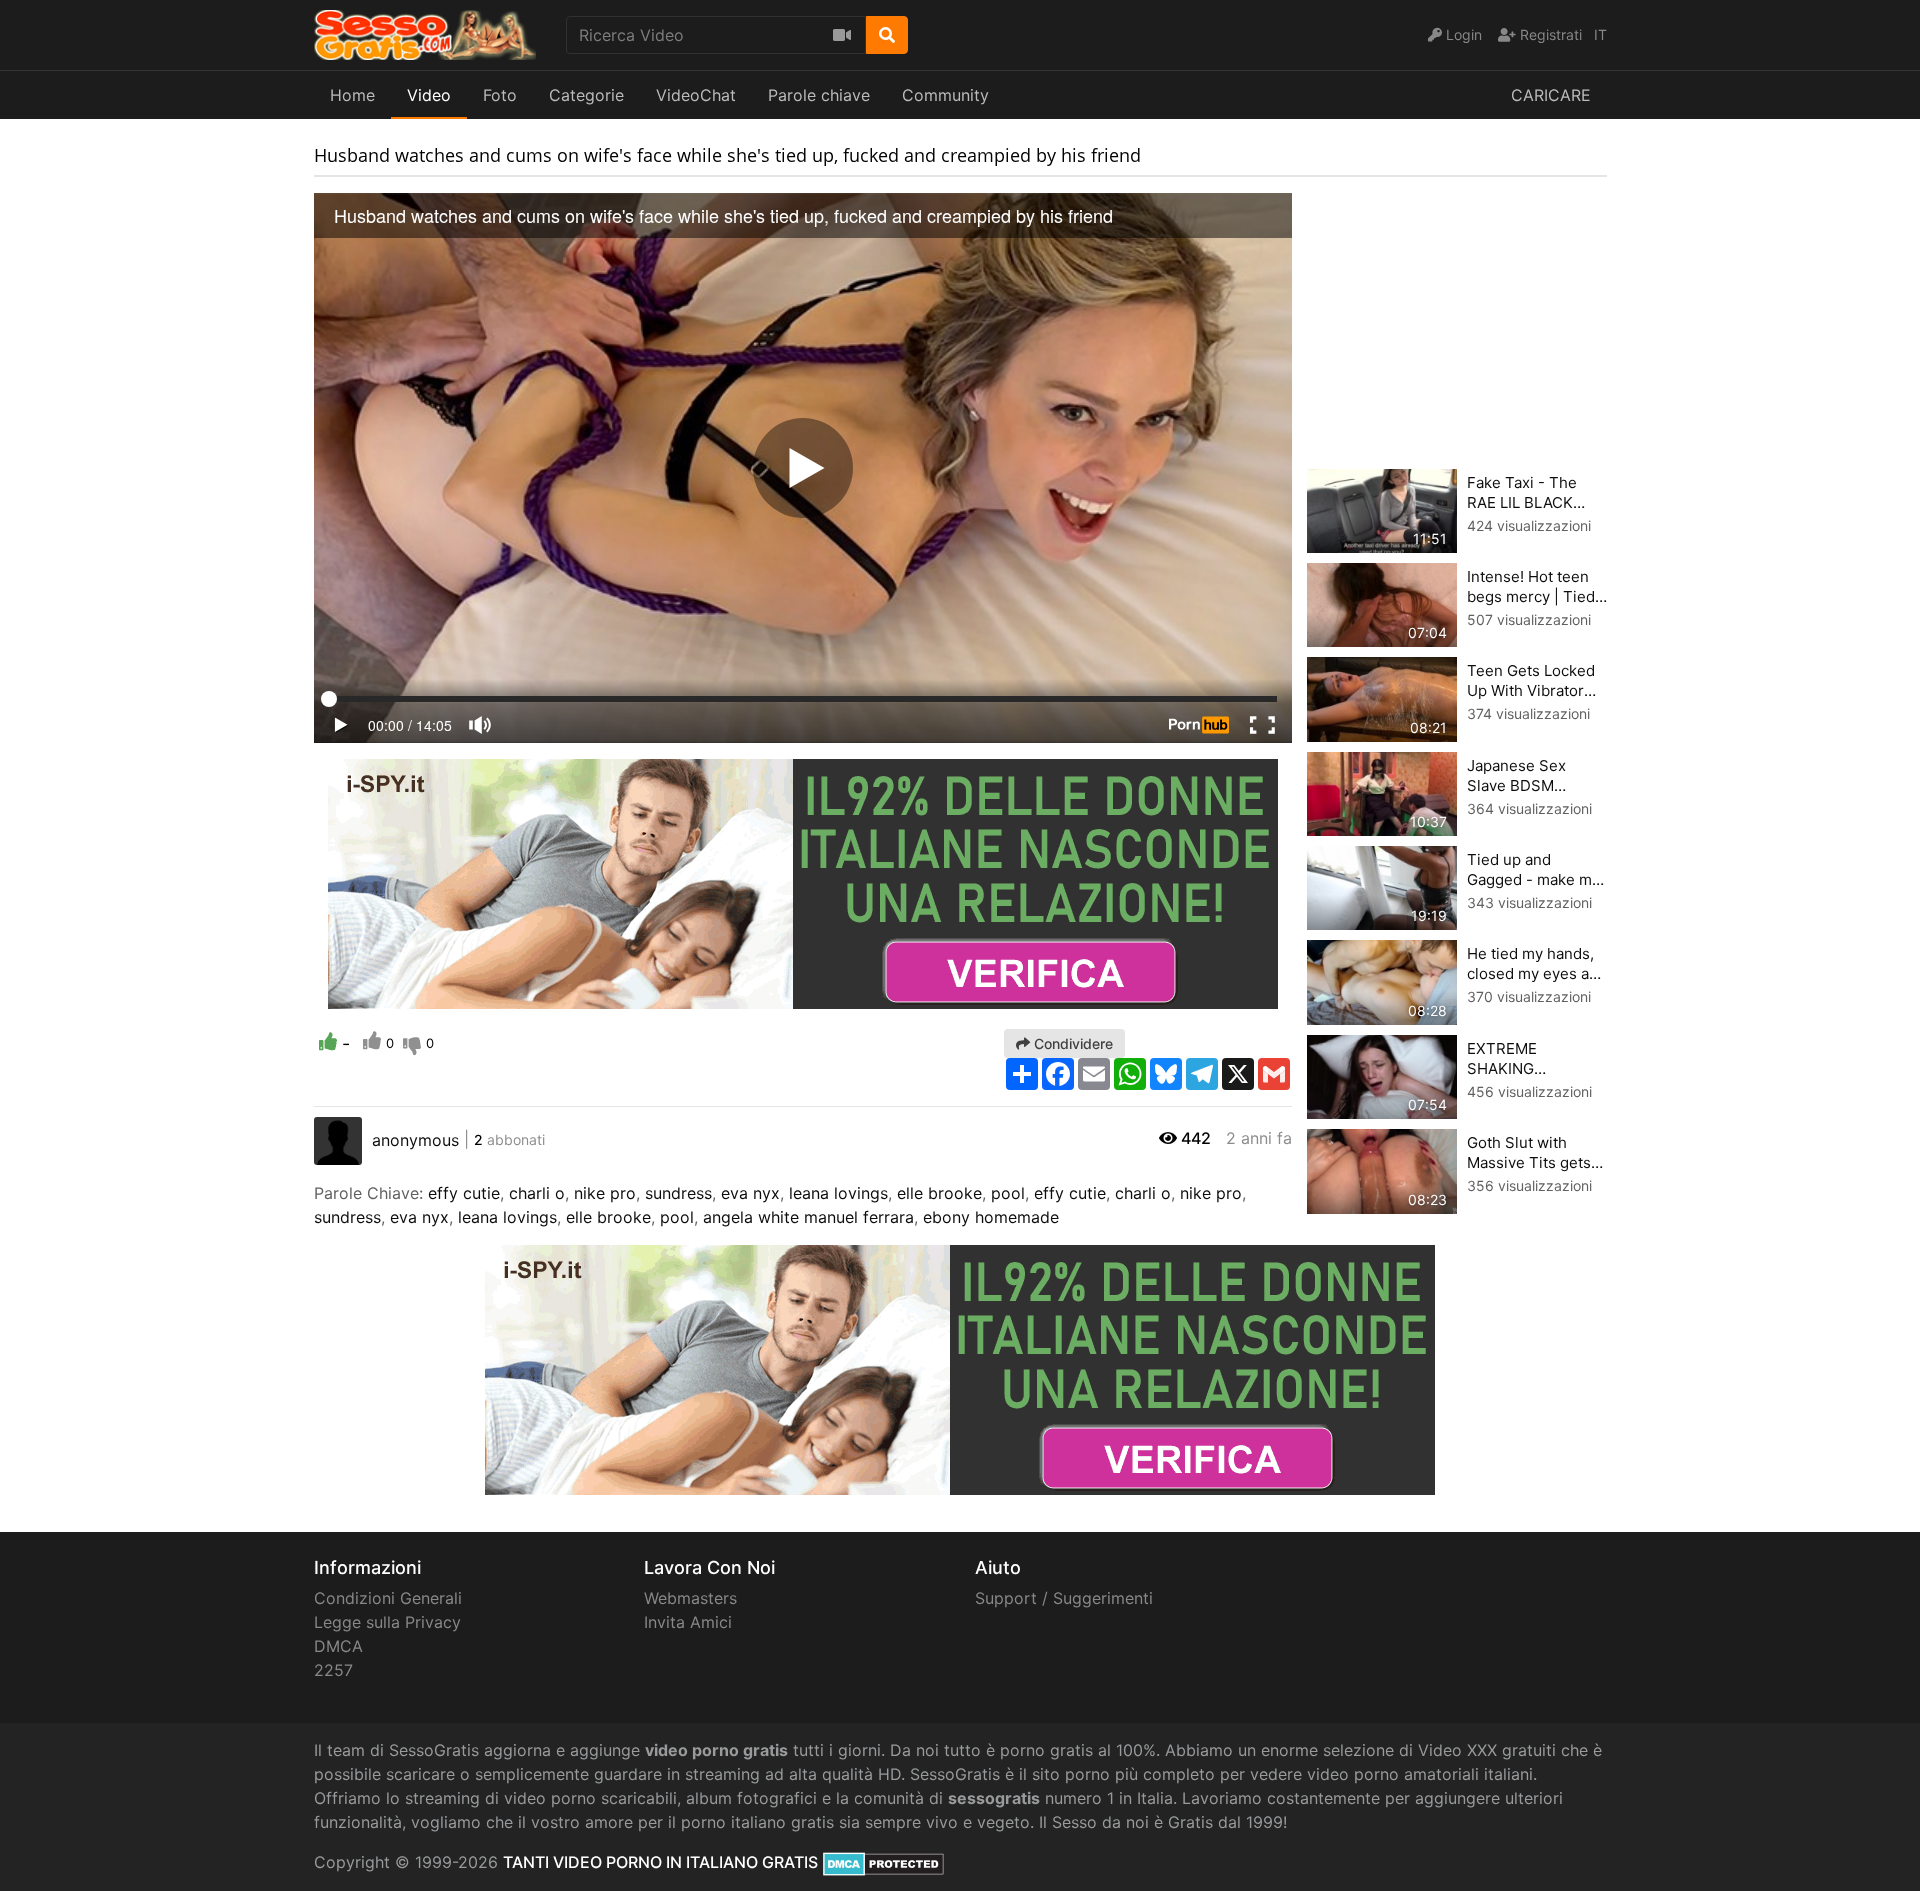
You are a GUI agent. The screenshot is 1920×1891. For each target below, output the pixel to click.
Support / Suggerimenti (1064, 1598)
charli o (537, 1193)
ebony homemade (991, 1217)
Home (352, 95)
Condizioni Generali (388, 1598)
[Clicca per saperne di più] (803, 882)
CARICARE (1551, 95)
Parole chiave (819, 95)
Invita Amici (688, 1622)
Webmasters (690, 1598)
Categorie (586, 95)
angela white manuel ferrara (808, 1217)
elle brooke (939, 1193)
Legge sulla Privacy (387, 1622)
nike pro (605, 1193)
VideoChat (696, 95)
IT (1600, 34)
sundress (678, 1193)
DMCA (338, 1646)
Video (429, 95)
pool (1008, 1193)
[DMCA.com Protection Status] (883, 1862)
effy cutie (464, 1193)
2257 (333, 1670)
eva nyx (750, 1193)
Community (945, 95)
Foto (500, 95)
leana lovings (838, 1193)
